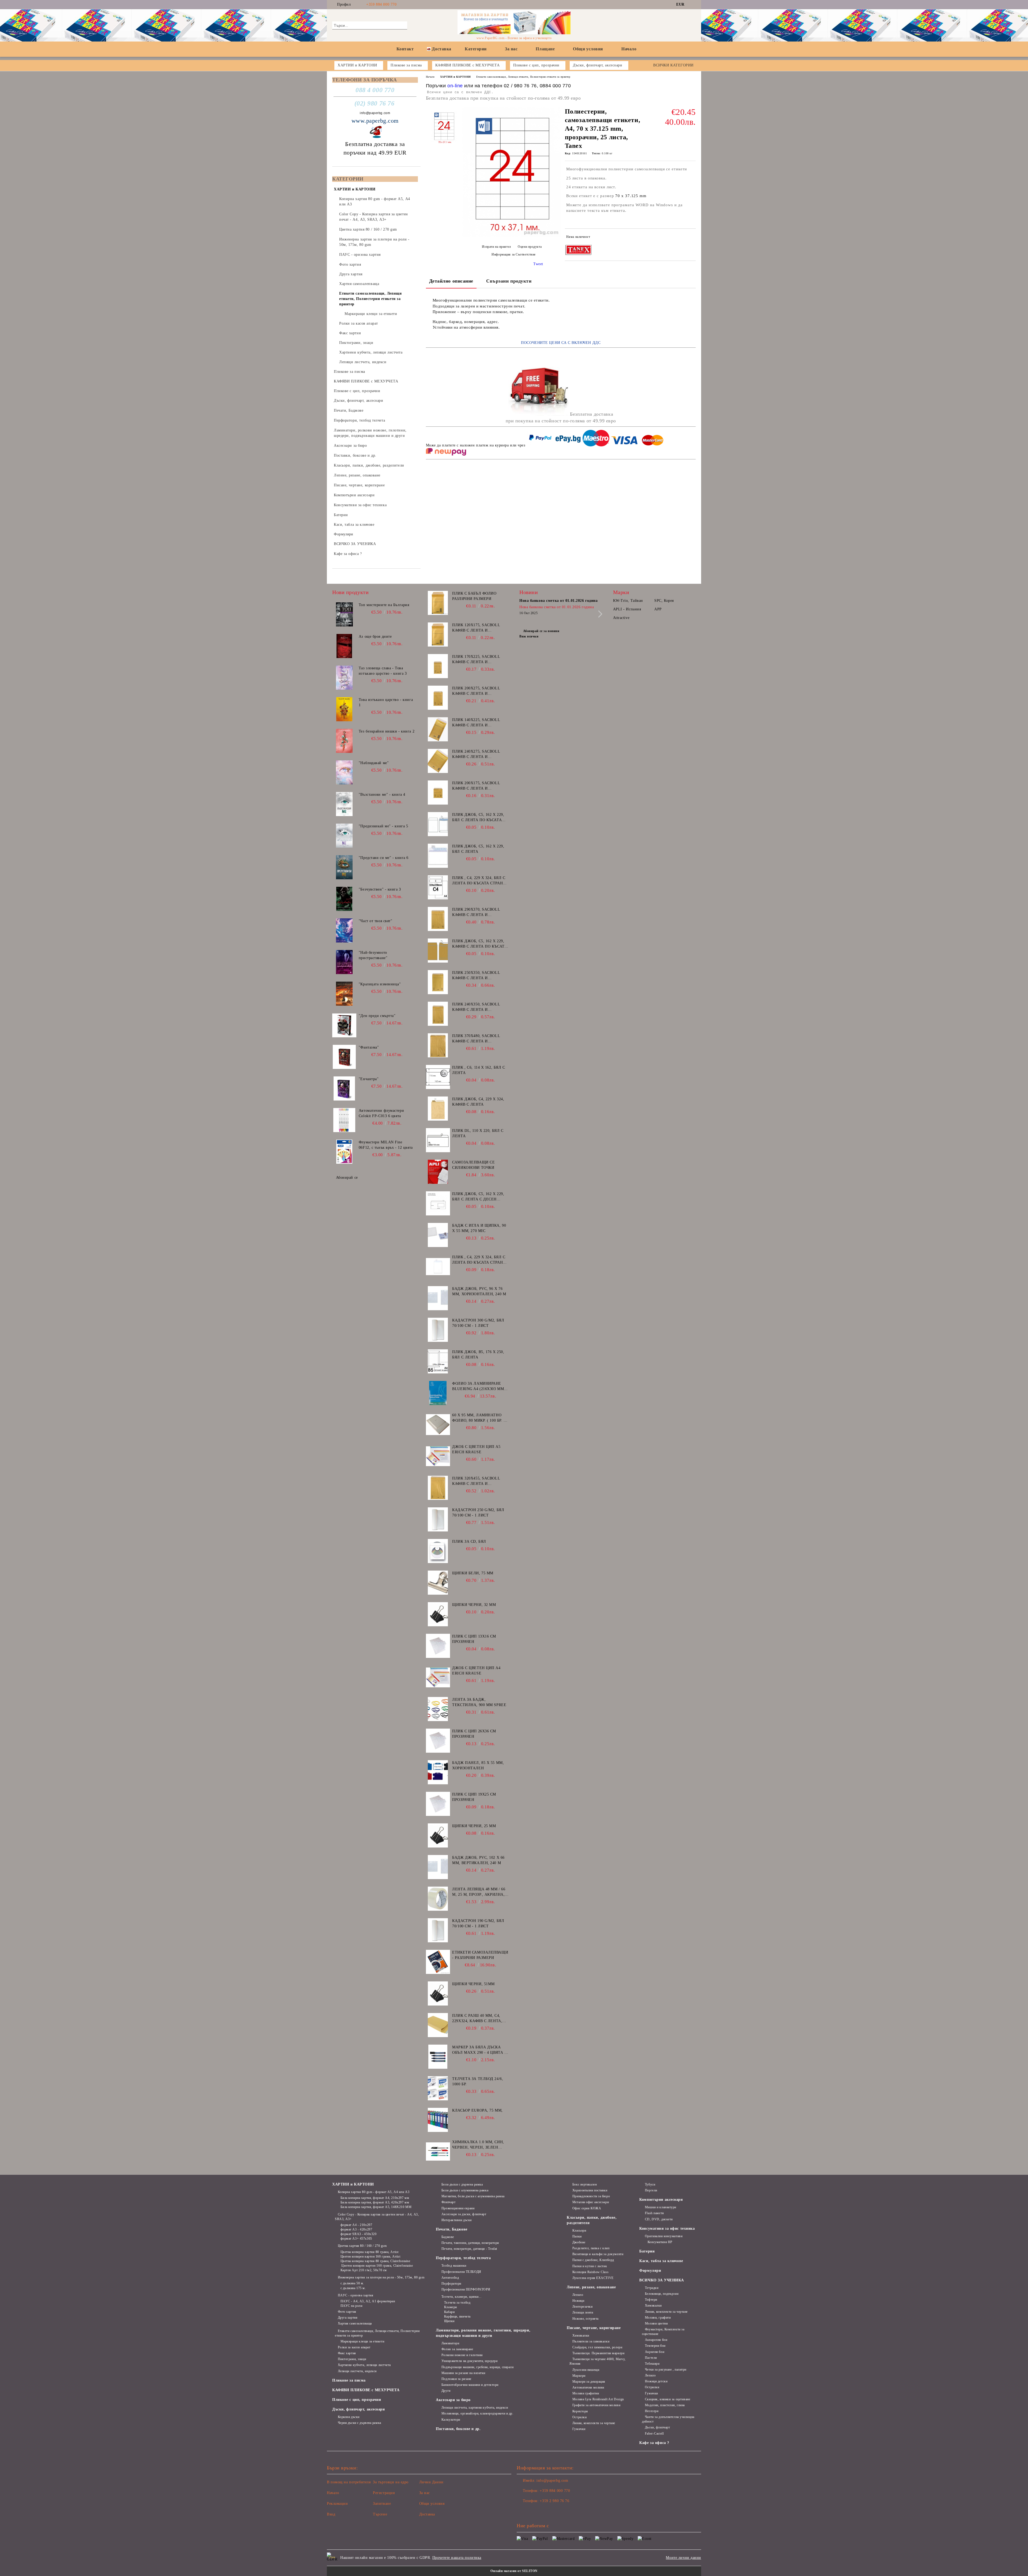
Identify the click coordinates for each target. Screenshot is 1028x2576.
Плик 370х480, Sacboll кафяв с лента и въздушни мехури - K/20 (478, 1039)
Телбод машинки (454, 2266)
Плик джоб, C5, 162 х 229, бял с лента (478, 849)
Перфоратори (451, 2284)
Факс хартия (347, 2353)
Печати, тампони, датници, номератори (470, 2243)
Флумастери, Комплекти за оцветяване (663, 2332)
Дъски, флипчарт (657, 2427)
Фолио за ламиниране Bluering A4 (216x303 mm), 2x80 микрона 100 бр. (479, 1387)
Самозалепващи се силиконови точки (473, 1165)
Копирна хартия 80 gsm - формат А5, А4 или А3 (374, 2192)
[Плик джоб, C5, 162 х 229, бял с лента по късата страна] (438, 824)
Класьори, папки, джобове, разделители (592, 2220)
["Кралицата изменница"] (344, 994)
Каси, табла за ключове (661, 2261)
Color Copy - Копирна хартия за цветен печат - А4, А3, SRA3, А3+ (377, 2217)
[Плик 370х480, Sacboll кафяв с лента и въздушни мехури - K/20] (438, 1045)
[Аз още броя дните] (344, 646)
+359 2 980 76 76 (554, 2501)
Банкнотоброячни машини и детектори (470, 2385)
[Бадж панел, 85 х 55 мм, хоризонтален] (438, 1772)
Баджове (448, 2237)
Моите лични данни (683, 2558)
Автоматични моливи (588, 2387)
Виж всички (529, 636)
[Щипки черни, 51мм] (438, 1993)
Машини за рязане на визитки (463, 2373)
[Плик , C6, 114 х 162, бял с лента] (438, 1077)
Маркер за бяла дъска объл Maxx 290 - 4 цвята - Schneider (479, 2050)
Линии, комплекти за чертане (594, 2423)
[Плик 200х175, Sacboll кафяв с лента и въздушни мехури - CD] (438, 793)
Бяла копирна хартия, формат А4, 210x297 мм (375, 2198)
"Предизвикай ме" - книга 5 (383, 826)
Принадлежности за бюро (591, 2196)
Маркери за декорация (589, 2382)
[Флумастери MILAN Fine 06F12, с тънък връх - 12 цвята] (344, 1152)
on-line (455, 86)
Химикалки (581, 2335)
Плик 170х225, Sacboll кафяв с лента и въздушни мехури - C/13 (478, 660)
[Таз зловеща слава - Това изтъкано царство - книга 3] (344, 678)
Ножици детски (656, 2381)
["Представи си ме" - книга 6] (344, 867)
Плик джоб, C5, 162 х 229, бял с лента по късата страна (478, 818)
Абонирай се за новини (541, 631)
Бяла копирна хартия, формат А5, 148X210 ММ (376, 2207)
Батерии (647, 2251)
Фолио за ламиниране (457, 2349)
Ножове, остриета (585, 2319)
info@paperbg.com (375, 113)
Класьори (579, 2230)
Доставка (441, 49)
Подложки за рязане (456, 2379)
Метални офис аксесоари (591, 2202)
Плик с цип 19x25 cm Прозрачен (474, 1797)
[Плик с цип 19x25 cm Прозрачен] (438, 1804)
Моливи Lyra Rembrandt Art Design (598, 2399)
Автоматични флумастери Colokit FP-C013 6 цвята (381, 1113)
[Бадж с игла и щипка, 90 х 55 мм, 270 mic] (438, 1235)
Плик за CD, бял (469, 1542)
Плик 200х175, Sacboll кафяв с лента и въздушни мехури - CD (477, 786)
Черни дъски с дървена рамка (360, 2423)
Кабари (449, 2312)
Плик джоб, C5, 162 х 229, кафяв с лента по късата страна (480, 944)
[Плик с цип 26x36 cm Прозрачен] (438, 1741)
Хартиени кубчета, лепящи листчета (364, 2365)
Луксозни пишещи (586, 2370)
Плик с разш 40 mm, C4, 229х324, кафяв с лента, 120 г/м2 (477, 2019)
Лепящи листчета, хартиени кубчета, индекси (475, 2408)
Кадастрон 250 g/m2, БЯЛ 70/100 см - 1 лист (478, 1513)
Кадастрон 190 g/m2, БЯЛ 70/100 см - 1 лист (478, 1923)
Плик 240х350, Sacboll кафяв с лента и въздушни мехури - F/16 (478, 1007)
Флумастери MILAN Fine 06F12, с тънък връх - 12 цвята (386, 1145)
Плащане (545, 49)
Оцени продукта (530, 247)
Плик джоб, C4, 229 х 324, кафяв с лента (478, 1102)
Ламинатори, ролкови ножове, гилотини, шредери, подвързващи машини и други (483, 2333)
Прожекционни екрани (458, 2208)
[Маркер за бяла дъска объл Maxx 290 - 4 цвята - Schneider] (438, 2057)
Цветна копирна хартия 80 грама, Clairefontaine (375, 2261)
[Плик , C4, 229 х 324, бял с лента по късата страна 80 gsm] (438, 1267)
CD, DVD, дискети (659, 2219)
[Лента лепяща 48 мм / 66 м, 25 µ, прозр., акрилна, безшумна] (438, 1899)
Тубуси (650, 2184)
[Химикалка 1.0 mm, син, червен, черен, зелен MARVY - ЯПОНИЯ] (438, 2151)
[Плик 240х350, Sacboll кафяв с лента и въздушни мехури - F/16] (438, 1014)
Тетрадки (652, 2288)
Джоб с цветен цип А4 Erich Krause (476, 1671)
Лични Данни (431, 2482)
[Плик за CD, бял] (438, 1551)
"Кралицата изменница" (380, 984)
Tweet (538, 264)
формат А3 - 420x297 (356, 2229)
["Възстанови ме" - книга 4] (344, 804)
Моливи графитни (586, 2393)
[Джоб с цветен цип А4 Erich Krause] (438, 1677)
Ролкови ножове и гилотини (462, 2355)
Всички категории (673, 65)
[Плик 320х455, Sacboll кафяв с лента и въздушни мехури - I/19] (438, 1488)
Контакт (405, 49)
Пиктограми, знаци (352, 2359)
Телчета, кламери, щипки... (461, 2297)
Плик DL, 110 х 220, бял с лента (478, 1133)
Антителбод (450, 2278)
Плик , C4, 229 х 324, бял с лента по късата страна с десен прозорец (479, 881)
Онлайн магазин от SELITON (514, 2571)
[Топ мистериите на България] (344, 614)
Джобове (579, 2242)
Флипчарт (448, 2202)
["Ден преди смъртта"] (344, 1025)
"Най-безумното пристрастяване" (373, 955)
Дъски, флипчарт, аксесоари (359, 2409)
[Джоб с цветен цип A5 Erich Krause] (438, 1456)
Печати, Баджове (451, 2229)
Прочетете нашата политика (457, 2558)
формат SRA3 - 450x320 (358, 2234)
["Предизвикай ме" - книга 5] (344, 836)
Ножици (578, 2301)
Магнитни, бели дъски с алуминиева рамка (473, 2196)
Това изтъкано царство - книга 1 (386, 702)
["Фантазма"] (344, 1057)
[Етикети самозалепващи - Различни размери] (438, 1962)
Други (446, 2391)
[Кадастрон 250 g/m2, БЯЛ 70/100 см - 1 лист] (438, 1519)
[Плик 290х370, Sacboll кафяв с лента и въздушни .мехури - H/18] (438, 919)
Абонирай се (347, 1178)
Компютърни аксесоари (661, 2200)
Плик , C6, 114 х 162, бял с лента (479, 1070)
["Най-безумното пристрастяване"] (344, 962)
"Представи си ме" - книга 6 (384, 858)
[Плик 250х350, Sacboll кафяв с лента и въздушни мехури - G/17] (438, 982)
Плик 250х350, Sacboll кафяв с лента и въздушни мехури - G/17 (478, 976)
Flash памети (654, 2213)
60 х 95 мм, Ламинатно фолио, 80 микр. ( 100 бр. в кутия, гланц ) (479, 1418)
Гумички (579, 2429)
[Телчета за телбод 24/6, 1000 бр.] (438, 2088)
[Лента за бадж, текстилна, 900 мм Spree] (438, 1709)
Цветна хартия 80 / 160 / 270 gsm (362, 2246)
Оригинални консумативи (664, 2236)
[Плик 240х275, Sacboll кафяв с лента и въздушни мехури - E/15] (438, 761)
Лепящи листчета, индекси (357, 2371)
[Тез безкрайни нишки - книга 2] (344, 741)
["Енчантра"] (344, 1088)
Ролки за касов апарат (354, 2347)
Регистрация (384, 2493)
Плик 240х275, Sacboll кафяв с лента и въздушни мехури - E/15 (478, 754)
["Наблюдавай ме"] (344, 772)
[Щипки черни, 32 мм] (438, 1614)
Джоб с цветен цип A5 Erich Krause (476, 1449)
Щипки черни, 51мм (473, 1984)
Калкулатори (451, 2420)
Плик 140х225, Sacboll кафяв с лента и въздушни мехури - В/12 (478, 723)
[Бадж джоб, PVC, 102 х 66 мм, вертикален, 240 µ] (438, 1867)
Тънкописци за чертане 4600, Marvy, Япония (598, 2361)
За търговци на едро (391, 2482)
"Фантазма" (369, 1047)
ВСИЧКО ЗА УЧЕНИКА (662, 2280)
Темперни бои (655, 2346)
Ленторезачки (582, 2307)
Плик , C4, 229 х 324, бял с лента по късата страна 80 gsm (479, 1260)
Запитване (382, 2504)
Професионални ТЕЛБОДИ (461, 2272)
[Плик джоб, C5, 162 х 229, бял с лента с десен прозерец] (438, 1203)
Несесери (652, 2411)
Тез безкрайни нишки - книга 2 (387, 731)
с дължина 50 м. (352, 2283)
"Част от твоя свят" (376, 921)
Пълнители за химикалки (591, 2341)
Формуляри (650, 2271)
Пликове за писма (349, 2380)
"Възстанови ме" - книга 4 (382, 795)
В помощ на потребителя (349, 2482)
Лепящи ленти (583, 2312)
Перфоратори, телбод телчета (463, 2258)
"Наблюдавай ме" (374, 763)
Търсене (380, 2514)
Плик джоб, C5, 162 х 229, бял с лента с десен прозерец (478, 1197)
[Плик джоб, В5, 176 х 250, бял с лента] (438, 1361)
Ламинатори (450, 2343)
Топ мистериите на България (384, 605)
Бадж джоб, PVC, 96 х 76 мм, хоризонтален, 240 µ (479, 1291)
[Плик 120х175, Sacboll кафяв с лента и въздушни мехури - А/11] (438, 634)
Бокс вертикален (585, 2184)
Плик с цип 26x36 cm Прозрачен (474, 1734)
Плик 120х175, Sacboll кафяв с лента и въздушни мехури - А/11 (478, 628)
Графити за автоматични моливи (596, 2405)
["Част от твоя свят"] (344, 930)
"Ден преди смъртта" (377, 1016)
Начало (629, 49)
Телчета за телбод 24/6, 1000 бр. (478, 2081)
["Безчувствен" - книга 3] (344, 899)
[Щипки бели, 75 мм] (438, 1583)
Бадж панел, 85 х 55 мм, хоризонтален (478, 1765)
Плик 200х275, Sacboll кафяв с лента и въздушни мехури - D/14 (478, 691)
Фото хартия (347, 2312)
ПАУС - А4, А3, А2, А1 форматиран (368, 2301)
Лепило (578, 2295)
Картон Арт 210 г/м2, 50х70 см (364, 2270)
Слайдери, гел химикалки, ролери (597, 2347)
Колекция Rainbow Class (590, 2272)
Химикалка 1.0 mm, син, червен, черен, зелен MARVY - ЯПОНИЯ (478, 2145)
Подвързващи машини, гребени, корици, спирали (477, 2367)
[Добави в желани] (692, 238)
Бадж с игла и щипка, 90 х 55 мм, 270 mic (479, 1228)
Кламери (450, 2307)
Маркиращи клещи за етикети (362, 2341)
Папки (577, 2236)
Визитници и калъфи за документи (598, 2254)
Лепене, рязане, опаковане (591, 2287)
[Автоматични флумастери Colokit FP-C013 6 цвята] (344, 1120)
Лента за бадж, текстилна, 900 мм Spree (479, 1702)
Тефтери (651, 2300)
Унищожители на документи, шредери (469, 2361)
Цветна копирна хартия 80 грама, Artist (370, 2252)
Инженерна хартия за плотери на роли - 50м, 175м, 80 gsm (381, 2277)
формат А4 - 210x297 (356, 2225)
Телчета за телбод (457, 2303)
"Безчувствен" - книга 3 (380, 889)
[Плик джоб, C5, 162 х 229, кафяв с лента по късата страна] (438, 951)
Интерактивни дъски (457, 2220)
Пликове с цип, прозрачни (357, 2400)
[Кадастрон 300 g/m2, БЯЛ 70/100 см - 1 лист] (438, 1330)
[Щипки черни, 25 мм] (438, 1835)
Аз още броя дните (375, 637)
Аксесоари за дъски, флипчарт (464, 2214)
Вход (331, 2514)
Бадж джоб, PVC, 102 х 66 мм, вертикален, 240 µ (478, 1860)
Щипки (449, 2321)
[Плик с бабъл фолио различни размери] (438, 603)
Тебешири (652, 2364)
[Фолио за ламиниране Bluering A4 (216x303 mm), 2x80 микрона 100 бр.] (438, 1393)
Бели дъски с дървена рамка (462, 2184)
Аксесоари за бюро (453, 2400)
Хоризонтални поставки (590, 2190)
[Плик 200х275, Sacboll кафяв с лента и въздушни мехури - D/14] (438, 698)
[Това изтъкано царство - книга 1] (344, 709)
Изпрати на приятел (496, 247)
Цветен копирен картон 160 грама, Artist (370, 2256)
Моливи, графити (658, 2318)
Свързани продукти (509, 281)
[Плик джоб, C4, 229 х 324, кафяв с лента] (438, 1109)
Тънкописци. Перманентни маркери (598, 2353)
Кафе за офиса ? (654, 2443)
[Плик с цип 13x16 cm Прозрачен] (438, 1646)
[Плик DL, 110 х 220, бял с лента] (438, 1140)
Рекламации (337, 2504)
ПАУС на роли (351, 2306)
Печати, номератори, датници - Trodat (469, 2249)
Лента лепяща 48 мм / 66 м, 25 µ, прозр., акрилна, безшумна (479, 1892)
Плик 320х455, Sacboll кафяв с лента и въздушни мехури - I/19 (477, 1481)
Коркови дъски (349, 2417)
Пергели (651, 2190)
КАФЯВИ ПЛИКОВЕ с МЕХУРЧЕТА (366, 2390)
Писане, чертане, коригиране (594, 2328)
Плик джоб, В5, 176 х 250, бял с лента (478, 1355)
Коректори (580, 2411)
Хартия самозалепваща (355, 2323)
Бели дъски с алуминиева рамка (465, 2190)
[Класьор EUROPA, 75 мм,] (438, 2120)
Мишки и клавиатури (661, 2207)
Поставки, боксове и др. (458, 2429)
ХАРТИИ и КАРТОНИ (456, 77)
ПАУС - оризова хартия (356, 2295)
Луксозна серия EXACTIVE (593, 2278)
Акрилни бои (655, 2352)
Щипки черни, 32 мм (474, 1605)
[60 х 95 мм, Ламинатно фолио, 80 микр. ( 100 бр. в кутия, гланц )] (438, 1425)
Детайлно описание (451, 281)
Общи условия (588, 49)
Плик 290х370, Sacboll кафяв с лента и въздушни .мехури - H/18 (479, 913)
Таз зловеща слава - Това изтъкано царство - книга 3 (383, 671)
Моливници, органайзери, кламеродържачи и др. (477, 2413)
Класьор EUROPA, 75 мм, (477, 2110)
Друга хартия (348, 2318)
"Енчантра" (369, 1079)
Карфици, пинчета (457, 2316)
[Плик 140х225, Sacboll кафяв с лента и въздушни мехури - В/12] (438, 729)
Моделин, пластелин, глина (665, 2405)
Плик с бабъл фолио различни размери (474, 596)
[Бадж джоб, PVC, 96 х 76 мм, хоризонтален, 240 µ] (438, 1298)
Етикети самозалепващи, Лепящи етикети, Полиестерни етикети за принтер (523, 77)
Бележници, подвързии (662, 2294)
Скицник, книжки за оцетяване (668, 2399)
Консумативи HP (660, 2242)
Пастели (651, 2358)
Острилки (579, 2417)
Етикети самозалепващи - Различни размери (480, 1955)
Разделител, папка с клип (591, 2248)
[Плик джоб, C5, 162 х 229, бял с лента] (438, 856)
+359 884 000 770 (381, 4)
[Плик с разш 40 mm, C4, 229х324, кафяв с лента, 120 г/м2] (438, 2025)
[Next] (599, 614)
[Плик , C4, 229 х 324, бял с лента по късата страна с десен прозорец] (438, 887)
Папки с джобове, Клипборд (593, 2260)
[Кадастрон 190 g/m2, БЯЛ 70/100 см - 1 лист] (438, 1930)
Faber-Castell (654, 2434)
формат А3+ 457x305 (356, 2239)
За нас (511, 49)
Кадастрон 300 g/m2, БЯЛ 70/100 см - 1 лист (478, 1323)
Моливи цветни (656, 2323)
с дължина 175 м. (353, 2288)
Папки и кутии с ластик (590, 2266)
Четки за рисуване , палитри (666, 2370)
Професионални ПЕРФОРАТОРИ (466, 2289)
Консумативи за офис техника (667, 2228)
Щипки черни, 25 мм (474, 1826)
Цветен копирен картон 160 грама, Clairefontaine (377, 2266)
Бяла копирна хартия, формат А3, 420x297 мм (375, 2202)
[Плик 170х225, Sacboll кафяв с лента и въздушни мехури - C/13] (438, 666)
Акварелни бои (656, 2340)
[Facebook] (693, 5)
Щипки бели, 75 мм (473, 1573)
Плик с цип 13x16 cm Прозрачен (474, 1639)
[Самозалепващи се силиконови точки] (438, 1172)
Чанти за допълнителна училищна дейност (668, 2419)
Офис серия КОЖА (587, 2208)
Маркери (579, 2376)
